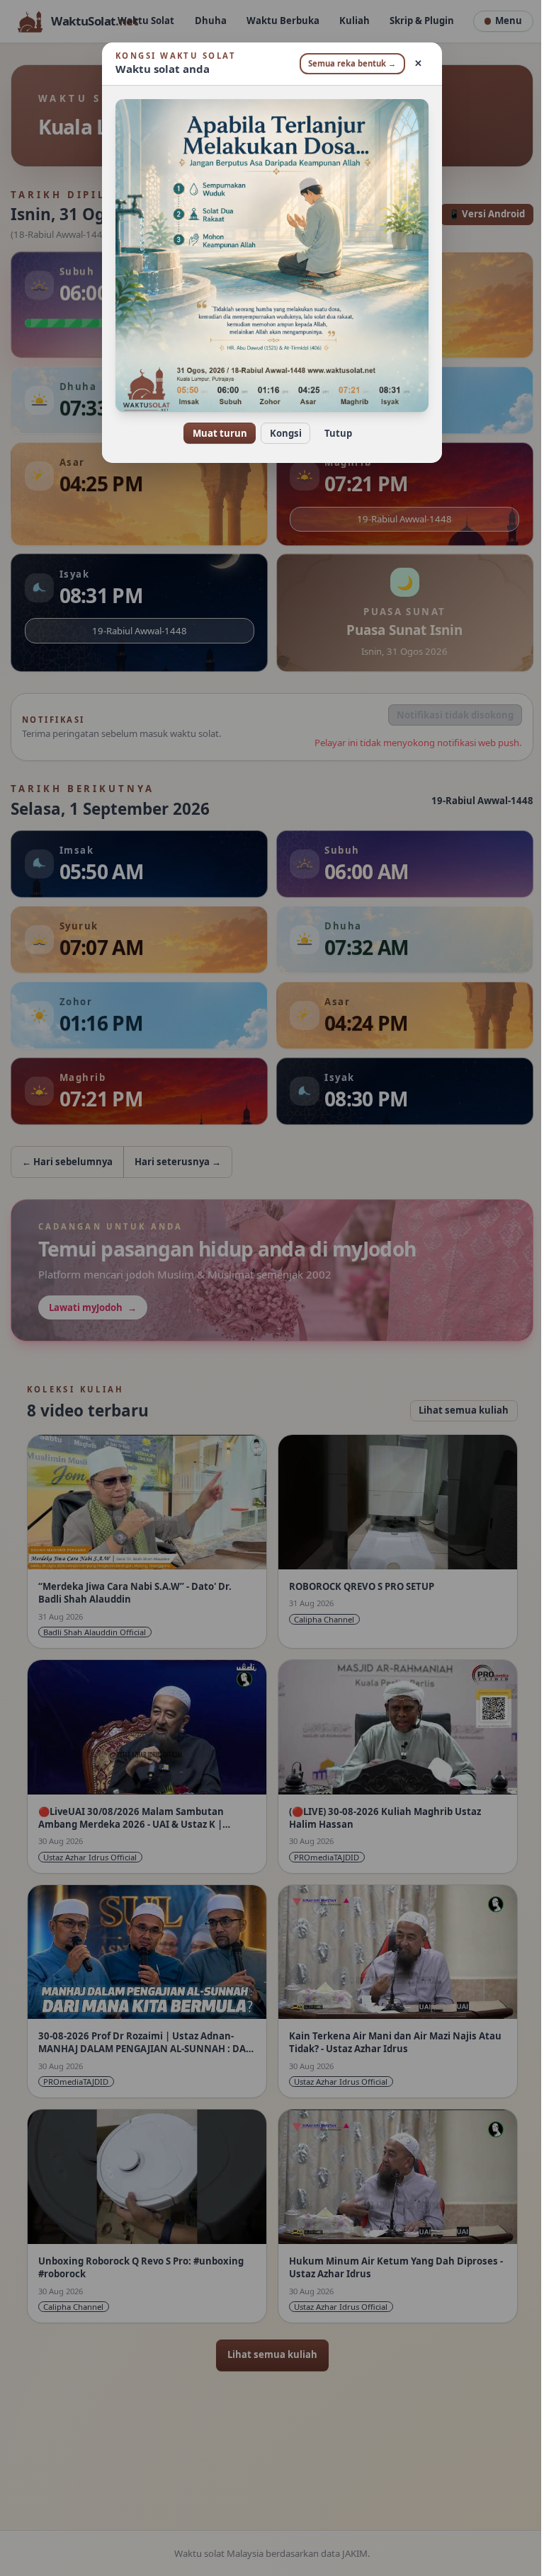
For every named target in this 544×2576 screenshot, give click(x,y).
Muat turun (214, 433)
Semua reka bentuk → (347, 63)
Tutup (333, 433)
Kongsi (280, 433)
